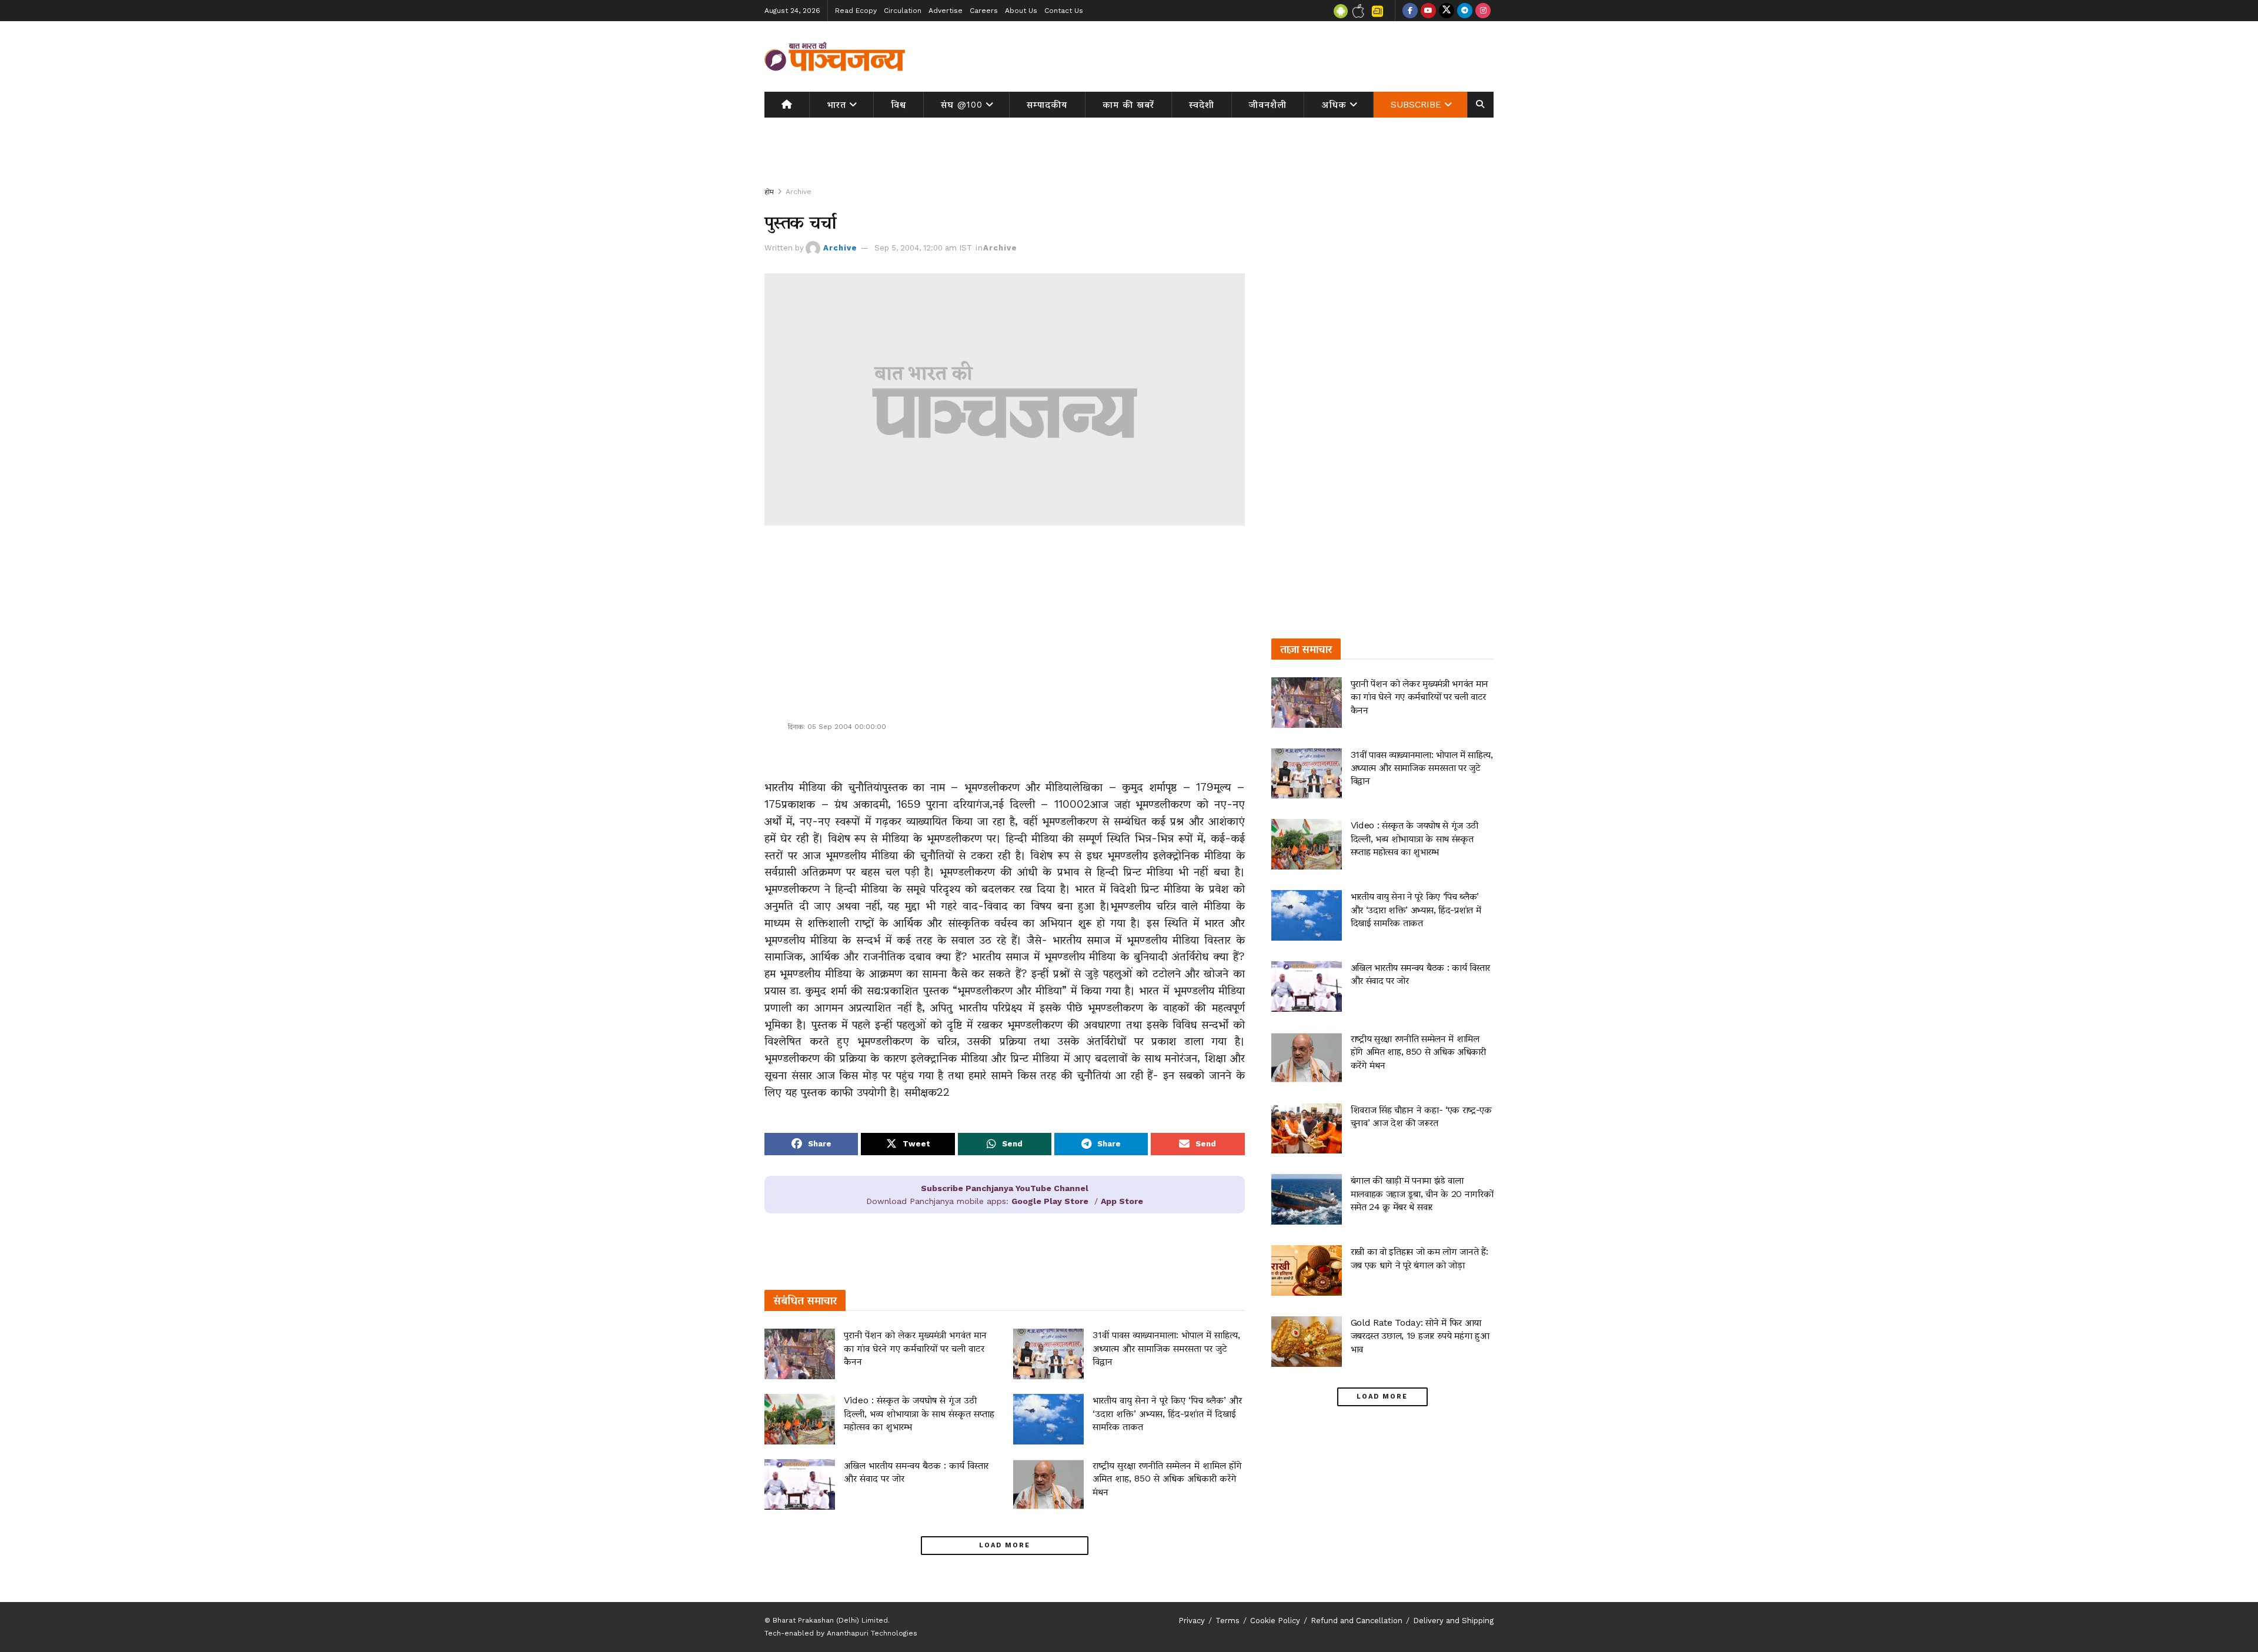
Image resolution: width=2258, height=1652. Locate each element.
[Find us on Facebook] (1410, 11)
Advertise (946, 11)
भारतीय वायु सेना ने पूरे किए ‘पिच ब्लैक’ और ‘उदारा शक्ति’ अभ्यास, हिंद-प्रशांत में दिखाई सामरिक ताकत (1167, 1413)
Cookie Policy (1275, 1621)
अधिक (1334, 105)
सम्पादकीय (1047, 105)
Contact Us (1064, 11)
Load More (1005, 1545)
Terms (1227, 1621)
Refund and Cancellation (1357, 1621)
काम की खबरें (1128, 105)
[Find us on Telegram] (1465, 11)
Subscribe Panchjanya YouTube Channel (1005, 1188)
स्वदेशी (1202, 105)
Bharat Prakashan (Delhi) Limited (830, 1620)
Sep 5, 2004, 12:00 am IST (923, 248)
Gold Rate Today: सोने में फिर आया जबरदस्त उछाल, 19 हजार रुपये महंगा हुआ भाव (1420, 1336)
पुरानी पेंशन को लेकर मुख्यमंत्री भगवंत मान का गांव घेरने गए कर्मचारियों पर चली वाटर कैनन (915, 1348)
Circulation (903, 11)
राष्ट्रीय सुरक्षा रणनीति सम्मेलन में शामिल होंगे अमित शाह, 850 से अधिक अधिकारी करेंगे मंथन (1167, 1479)
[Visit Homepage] (835, 56)
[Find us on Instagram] (1483, 11)
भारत (836, 105)
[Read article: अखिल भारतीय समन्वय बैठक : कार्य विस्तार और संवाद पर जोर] (800, 1484)
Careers (984, 11)
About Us (1021, 11)
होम (769, 192)
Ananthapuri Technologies (872, 1633)
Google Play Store (1050, 1201)
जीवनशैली (1268, 105)
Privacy (1192, 1621)
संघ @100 (962, 105)
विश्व (898, 105)
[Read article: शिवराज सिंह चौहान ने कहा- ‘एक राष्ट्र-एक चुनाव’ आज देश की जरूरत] (1307, 1129)
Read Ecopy (856, 11)
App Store (1122, 1201)
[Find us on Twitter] (1447, 11)
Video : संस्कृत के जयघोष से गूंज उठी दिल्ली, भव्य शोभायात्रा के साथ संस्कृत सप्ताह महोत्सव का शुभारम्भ (919, 1413)
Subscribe (1416, 105)
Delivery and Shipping (1453, 1621)
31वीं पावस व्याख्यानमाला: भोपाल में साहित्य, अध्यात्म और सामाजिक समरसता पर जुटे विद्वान (1166, 1348)
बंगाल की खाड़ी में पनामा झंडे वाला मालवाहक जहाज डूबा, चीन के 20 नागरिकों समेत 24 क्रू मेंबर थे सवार (1422, 1193)
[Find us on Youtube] (1428, 11)
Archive (799, 192)
